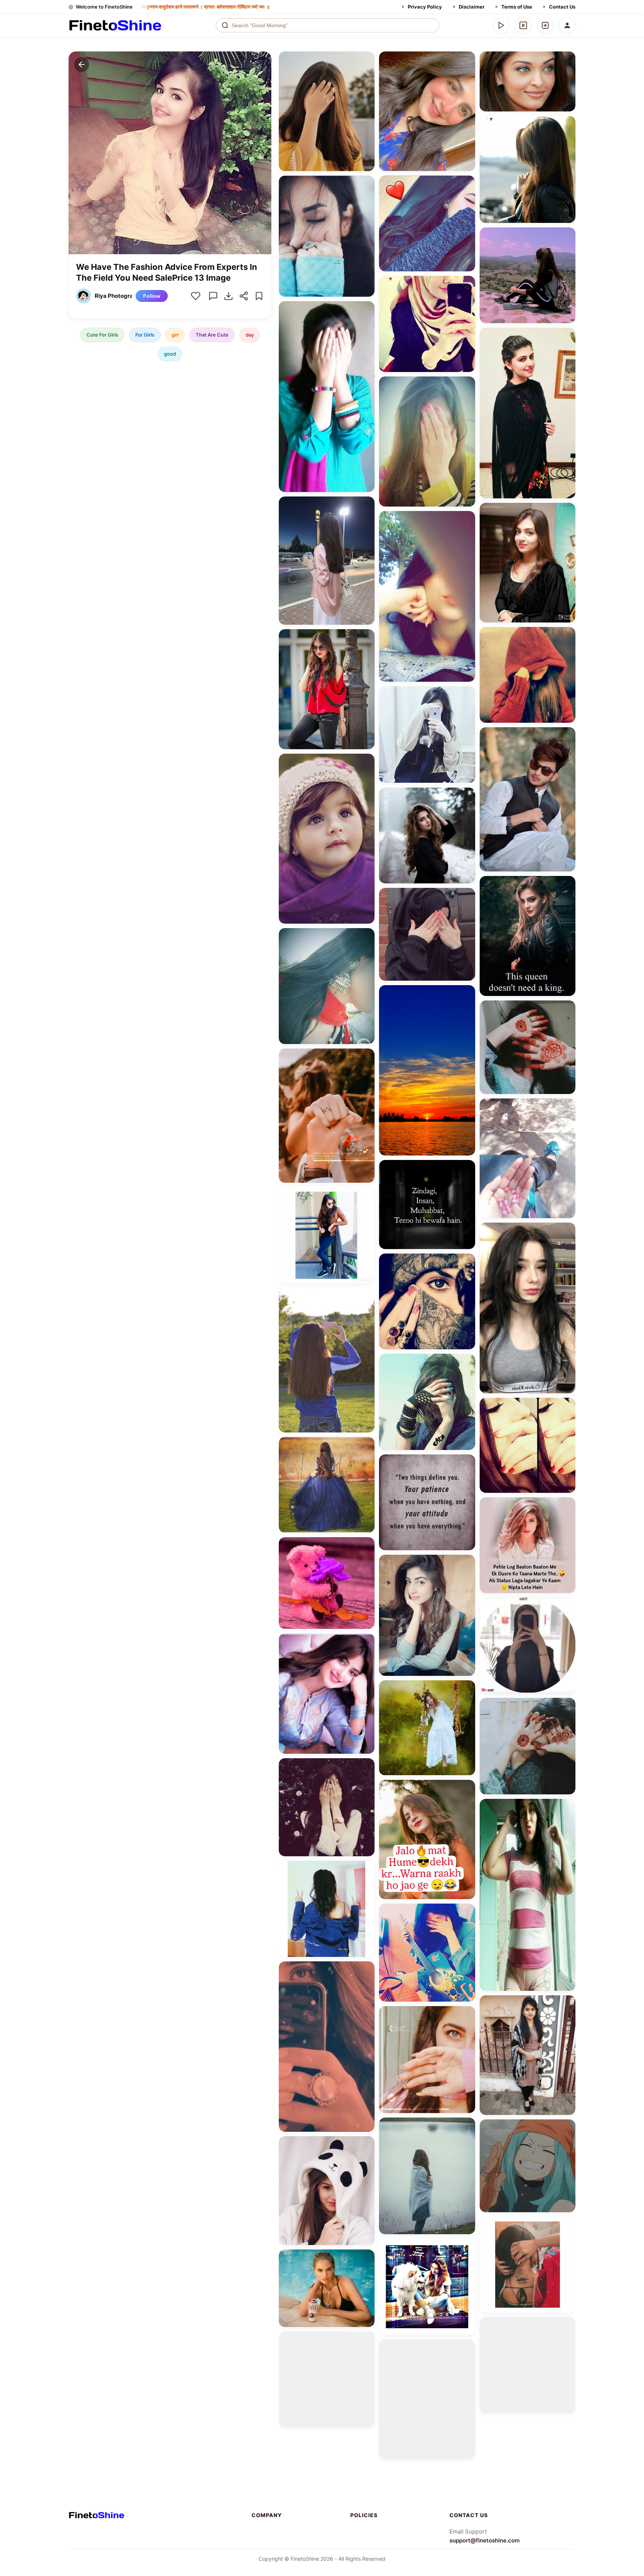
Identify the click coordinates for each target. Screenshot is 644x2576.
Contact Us (562, 7)
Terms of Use (517, 7)
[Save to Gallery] (366, 73)
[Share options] (366, 60)
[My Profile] (567, 25)
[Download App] (501, 25)
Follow (152, 296)
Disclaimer (472, 7)
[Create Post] (545, 25)
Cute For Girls (102, 335)
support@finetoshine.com (484, 2540)
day (250, 335)
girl (175, 335)
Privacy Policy (425, 7)
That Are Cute (212, 335)
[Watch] (523, 25)
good (170, 354)
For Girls (145, 335)
